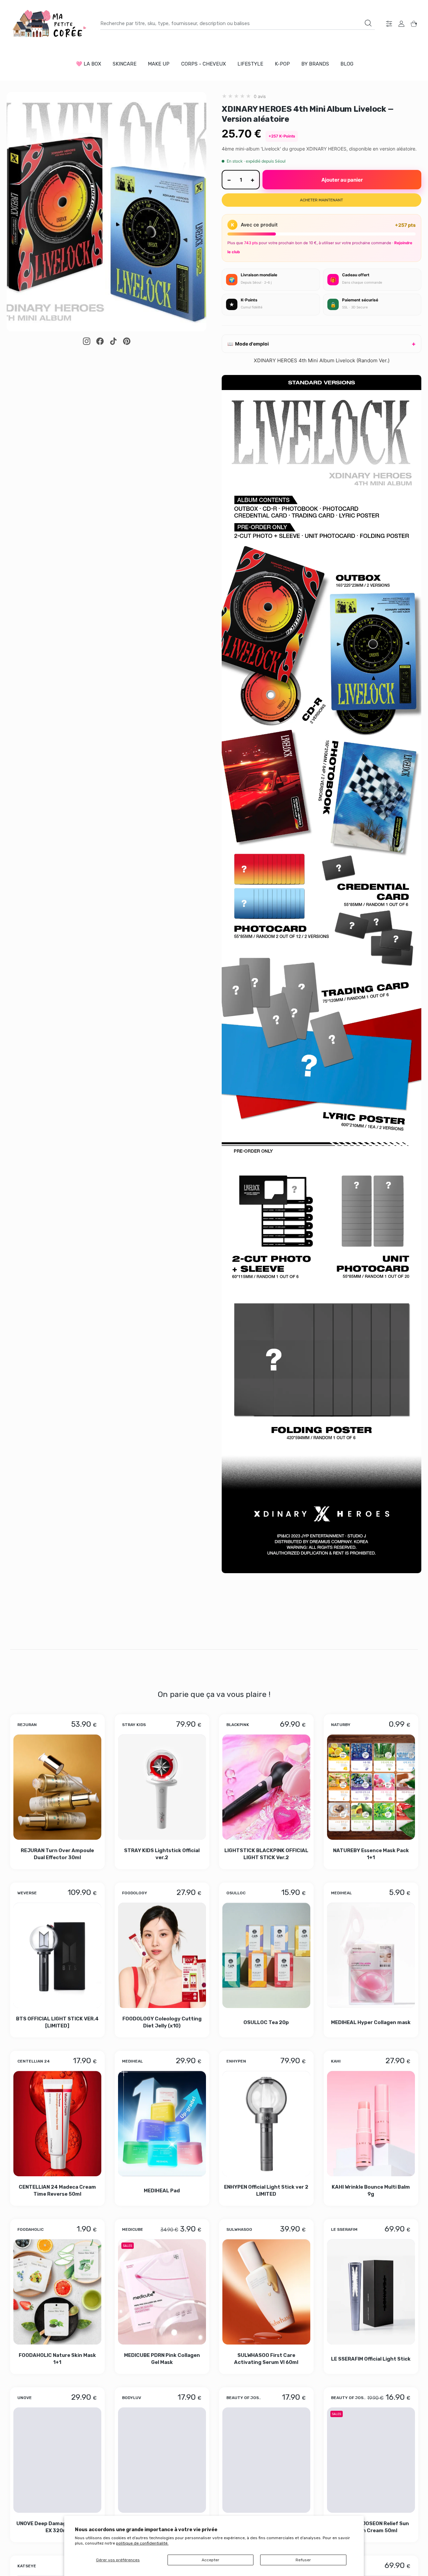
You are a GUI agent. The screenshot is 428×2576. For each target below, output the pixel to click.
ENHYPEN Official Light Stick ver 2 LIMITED (266, 2190)
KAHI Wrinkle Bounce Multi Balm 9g (371, 2190)
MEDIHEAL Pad (162, 2190)
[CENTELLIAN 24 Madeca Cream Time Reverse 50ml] (57, 2123)
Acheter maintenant (322, 200)
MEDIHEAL (341, 1893)
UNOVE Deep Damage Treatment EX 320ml (57, 2527)
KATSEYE (27, 2566)
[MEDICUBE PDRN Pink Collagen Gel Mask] (162, 2292)
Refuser (303, 2560)
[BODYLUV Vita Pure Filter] (162, 2460)
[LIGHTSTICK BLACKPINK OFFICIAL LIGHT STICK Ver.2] (266, 1787)
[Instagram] (87, 341)
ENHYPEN (236, 2061)
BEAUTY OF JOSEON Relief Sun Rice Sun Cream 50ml (371, 2527)
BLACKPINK (238, 1724)
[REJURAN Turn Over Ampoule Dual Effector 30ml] (57, 1787)
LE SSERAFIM (344, 2229)
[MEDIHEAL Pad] (162, 2123)
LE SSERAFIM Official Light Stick (371, 2359)
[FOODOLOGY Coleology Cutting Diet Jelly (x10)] (162, 1955)
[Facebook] (100, 341)
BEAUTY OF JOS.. (244, 2397)
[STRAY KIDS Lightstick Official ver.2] (162, 1787)
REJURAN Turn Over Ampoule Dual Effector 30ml (57, 1854)
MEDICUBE (133, 2229)
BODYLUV (132, 2397)
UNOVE (25, 2397)
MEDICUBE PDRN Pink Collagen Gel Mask (162, 2358)
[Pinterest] (127, 341)
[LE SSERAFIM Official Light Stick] (371, 2292)
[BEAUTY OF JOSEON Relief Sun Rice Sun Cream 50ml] (371, 2460)
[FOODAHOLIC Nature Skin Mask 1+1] (57, 2292)
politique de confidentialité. (142, 2543)
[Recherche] (368, 23)
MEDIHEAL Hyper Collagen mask (371, 2022)
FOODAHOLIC (30, 2229)
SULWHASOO (239, 2229)
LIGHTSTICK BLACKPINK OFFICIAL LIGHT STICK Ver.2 (266, 1854)
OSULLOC (236, 1893)
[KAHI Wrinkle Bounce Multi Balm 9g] (371, 2123)
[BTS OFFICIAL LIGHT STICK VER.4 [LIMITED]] (57, 1955)
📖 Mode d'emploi (248, 344)
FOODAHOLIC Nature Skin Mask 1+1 (57, 2358)
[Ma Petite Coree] (50, 24)
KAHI (336, 2061)
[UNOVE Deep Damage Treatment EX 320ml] (57, 2460)
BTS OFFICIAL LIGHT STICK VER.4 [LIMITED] (57, 2022)
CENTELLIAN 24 (34, 2061)
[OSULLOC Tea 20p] (266, 1955)
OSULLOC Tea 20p (266, 2022)
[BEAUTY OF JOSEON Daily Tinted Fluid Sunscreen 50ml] (266, 2460)
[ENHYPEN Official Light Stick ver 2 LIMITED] (266, 2123)
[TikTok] (113, 341)
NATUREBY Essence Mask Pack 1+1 (371, 1854)
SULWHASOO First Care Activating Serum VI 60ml (266, 2358)
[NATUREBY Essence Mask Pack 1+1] (371, 1787)
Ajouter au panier (342, 180)
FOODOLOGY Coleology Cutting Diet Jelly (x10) (162, 2022)
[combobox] (238, 23)
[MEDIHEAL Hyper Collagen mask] (371, 1955)
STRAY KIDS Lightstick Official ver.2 (162, 1854)
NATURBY (341, 1724)
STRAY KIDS (134, 1724)
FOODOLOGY (135, 1893)
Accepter (210, 2560)
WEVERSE (27, 1893)
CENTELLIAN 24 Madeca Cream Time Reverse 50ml (57, 2190)
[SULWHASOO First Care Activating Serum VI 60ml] (266, 2292)
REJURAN (27, 1724)
